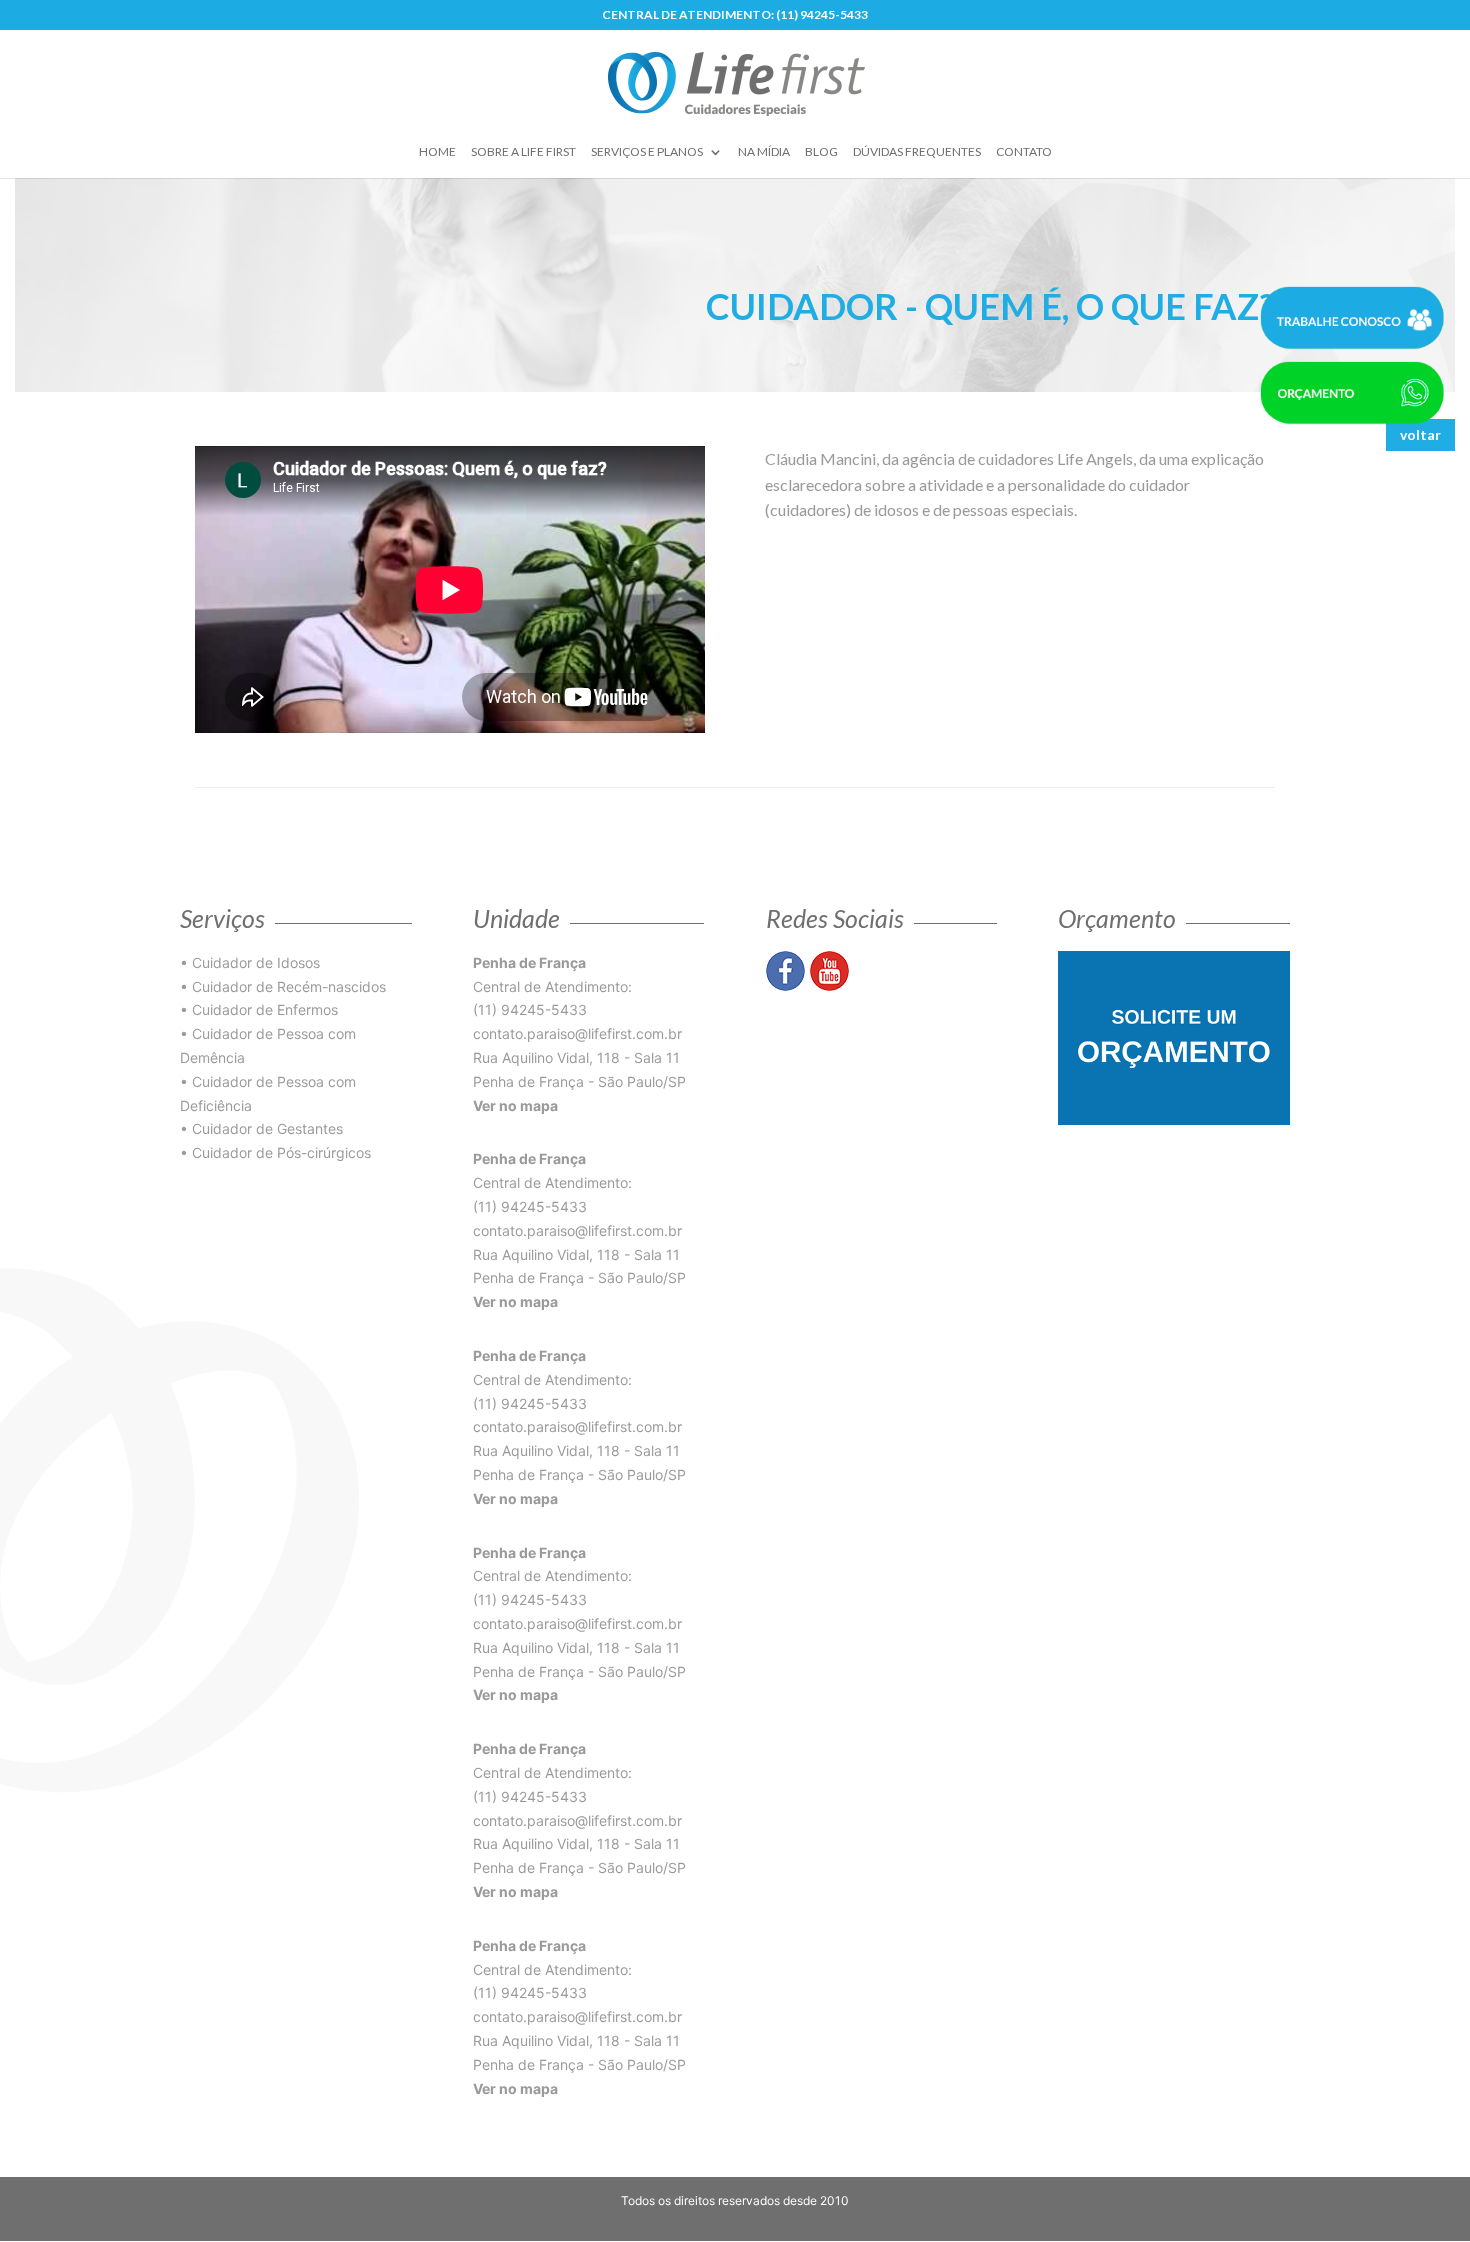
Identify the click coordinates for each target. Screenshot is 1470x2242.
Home (437, 152)
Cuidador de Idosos (256, 962)
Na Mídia (764, 152)
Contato (1024, 152)
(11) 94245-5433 (530, 1009)
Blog (821, 152)
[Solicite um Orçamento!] (1174, 1036)
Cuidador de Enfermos (265, 1009)
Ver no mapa (515, 1105)
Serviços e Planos (647, 152)
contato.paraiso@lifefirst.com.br (577, 1033)
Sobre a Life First (523, 152)
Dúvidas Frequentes (917, 152)
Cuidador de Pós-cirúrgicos (281, 1152)
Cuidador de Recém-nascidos (289, 986)
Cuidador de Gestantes (267, 1128)
